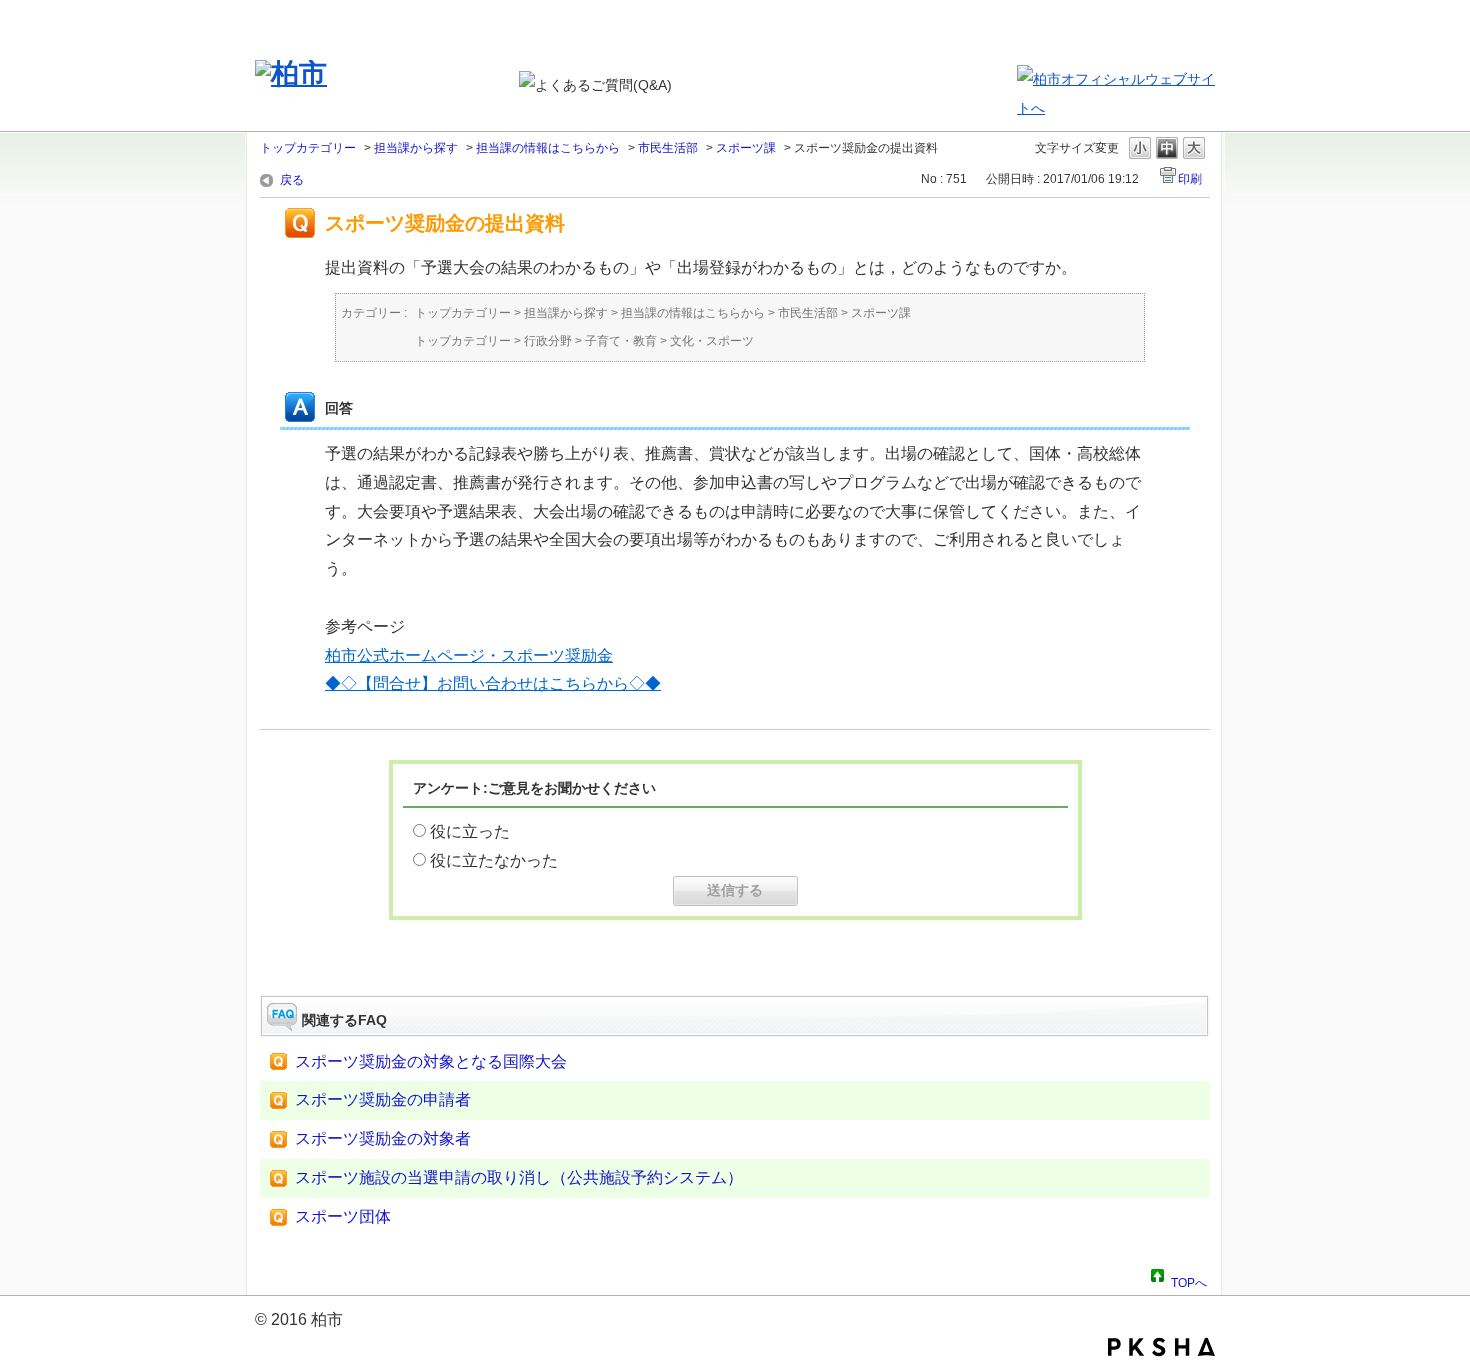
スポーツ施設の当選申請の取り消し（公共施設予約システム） (519, 1177)
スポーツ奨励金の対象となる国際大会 (431, 1061)
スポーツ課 (746, 148)
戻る (292, 180)
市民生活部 (668, 148)
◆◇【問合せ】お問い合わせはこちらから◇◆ (493, 683)
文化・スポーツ (712, 341)
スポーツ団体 (343, 1216)
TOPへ (1189, 1280)
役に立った (470, 831)
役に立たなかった (494, 860)
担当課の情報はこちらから (548, 148)
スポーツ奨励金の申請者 (383, 1099)
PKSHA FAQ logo (1161, 1347)
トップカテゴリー (308, 148)
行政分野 (548, 341)
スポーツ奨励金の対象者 (383, 1138)
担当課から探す (416, 148)
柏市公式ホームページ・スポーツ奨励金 (469, 655)
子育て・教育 (621, 341)
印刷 (1190, 179)
